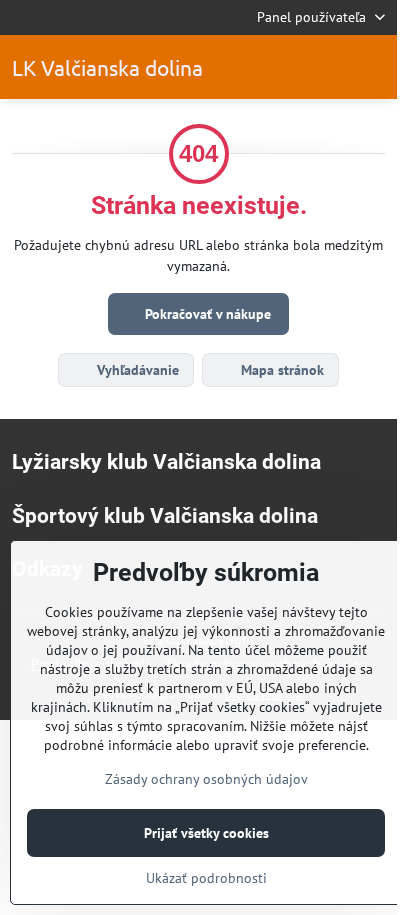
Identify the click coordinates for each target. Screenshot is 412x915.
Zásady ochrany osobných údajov (206, 779)
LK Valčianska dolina (107, 67)
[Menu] (373, 67)
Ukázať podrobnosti (206, 878)
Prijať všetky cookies (206, 833)
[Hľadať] (325, 67)
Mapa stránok (280, 370)
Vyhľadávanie (136, 370)
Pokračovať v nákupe (206, 314)
